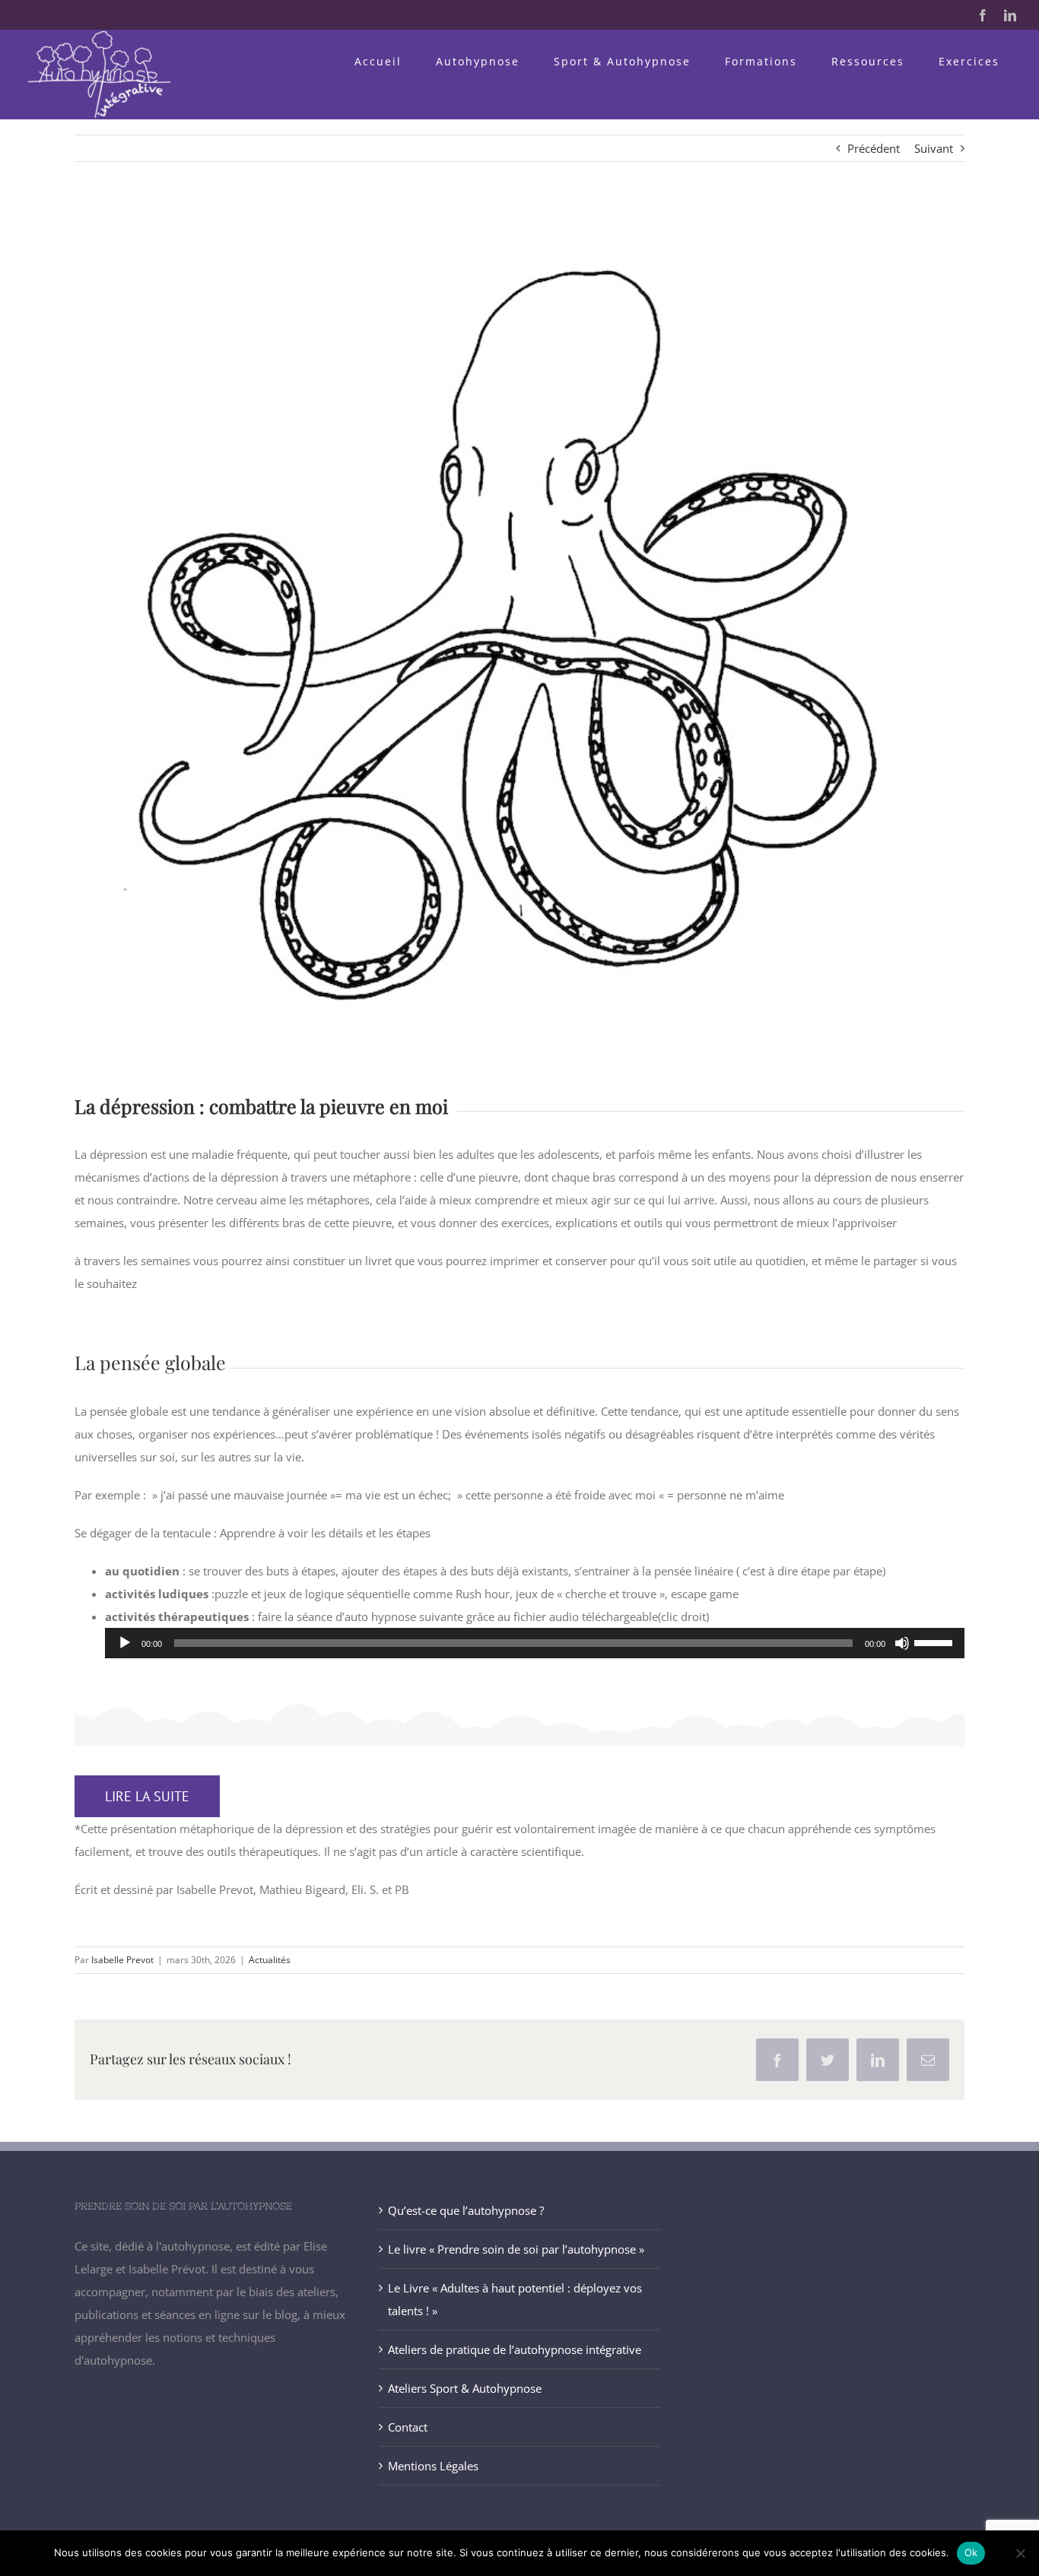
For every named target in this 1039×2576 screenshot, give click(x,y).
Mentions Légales (433, 2466)
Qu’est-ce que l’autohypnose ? (466, 2210)
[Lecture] (125, 1643)
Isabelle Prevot (122, 1960)
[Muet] (902, 1643)
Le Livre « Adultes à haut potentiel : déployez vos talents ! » (515, 2299)
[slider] (936, 1642)
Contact (408, 2427)
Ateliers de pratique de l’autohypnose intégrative (515, 2349)
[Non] (1020, 2553)
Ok (971, 2552)
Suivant (934, 148)
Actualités (270, 1960)
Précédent (874, 148)
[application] (535, 1643)
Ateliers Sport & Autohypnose (465, 2388)
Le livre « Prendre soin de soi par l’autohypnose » (516, 2249)
